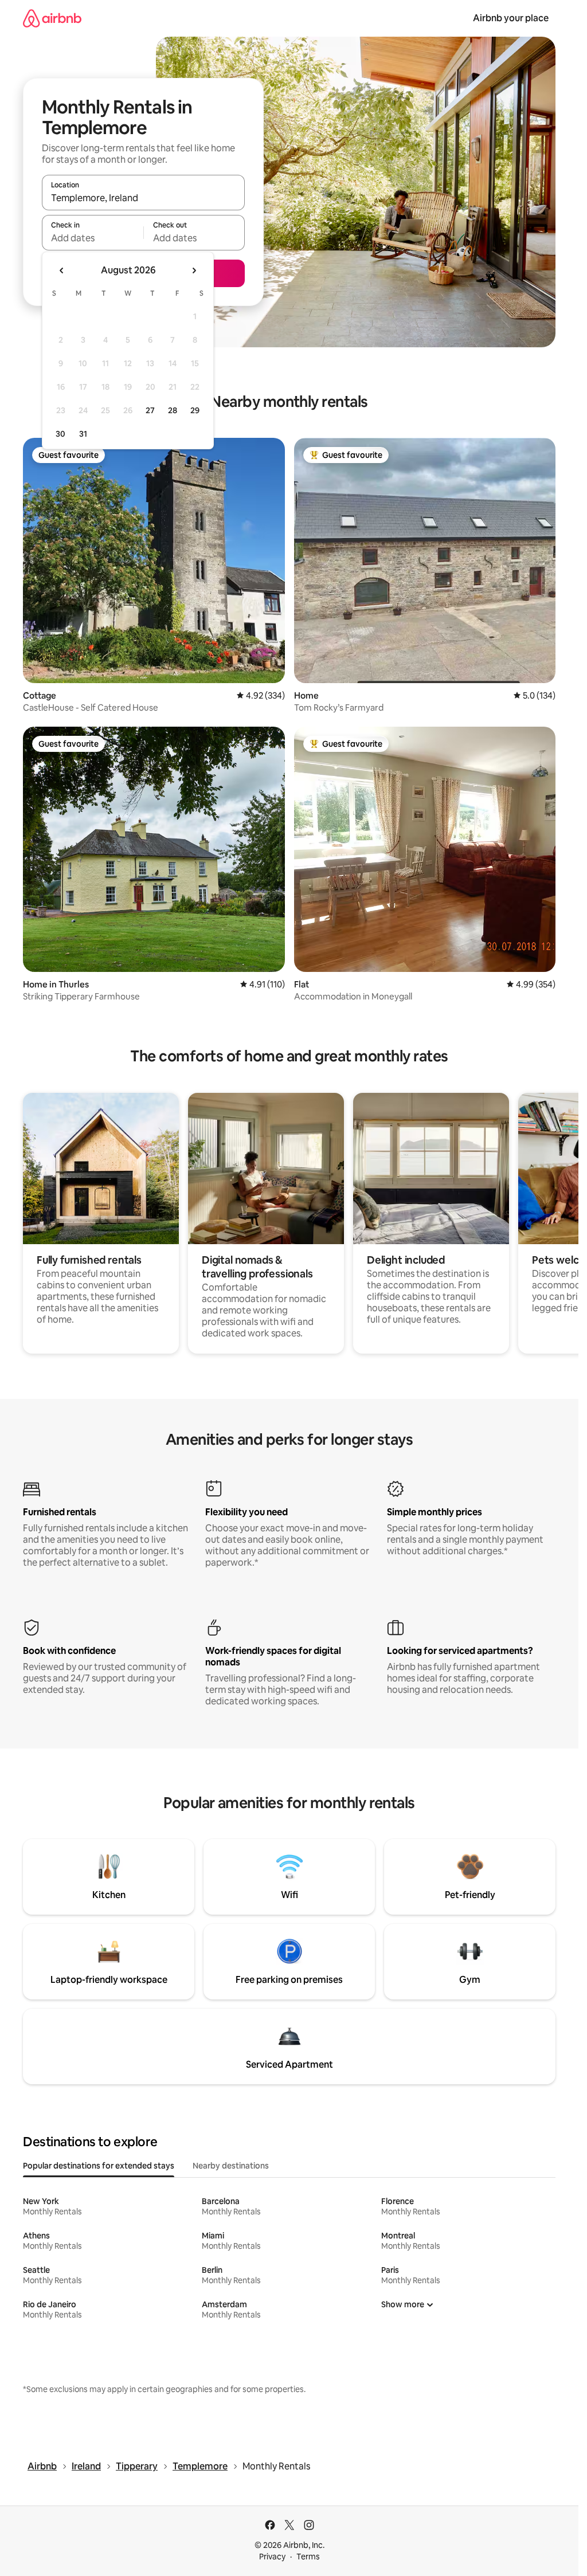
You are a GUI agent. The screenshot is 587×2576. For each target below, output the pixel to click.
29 (195, 410)
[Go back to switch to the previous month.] (62, 270)
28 (173, 410)
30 (60, 434)
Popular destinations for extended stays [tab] (99, 2166)
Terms (308, 2557)
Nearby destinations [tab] (231, 2166)
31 (83, 434)
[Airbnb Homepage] (52, 18)
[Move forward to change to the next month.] (194, 270)
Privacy (272, 2557)
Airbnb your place (511, 18)
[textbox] (93, 238)
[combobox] (143, 198)
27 (150, 410)
